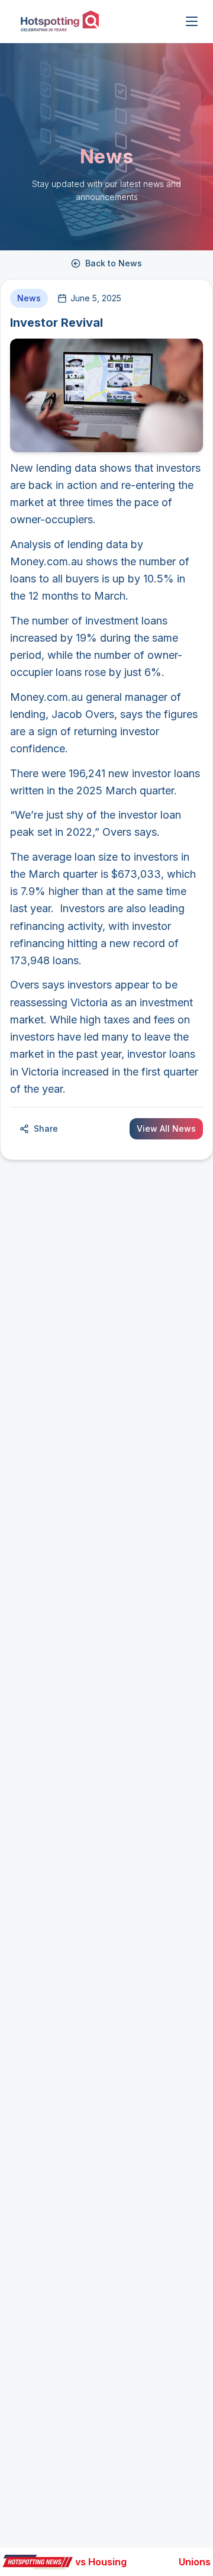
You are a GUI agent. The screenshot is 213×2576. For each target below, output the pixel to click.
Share (46, 1128)
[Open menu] (192, 21)
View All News (166, 1128)
